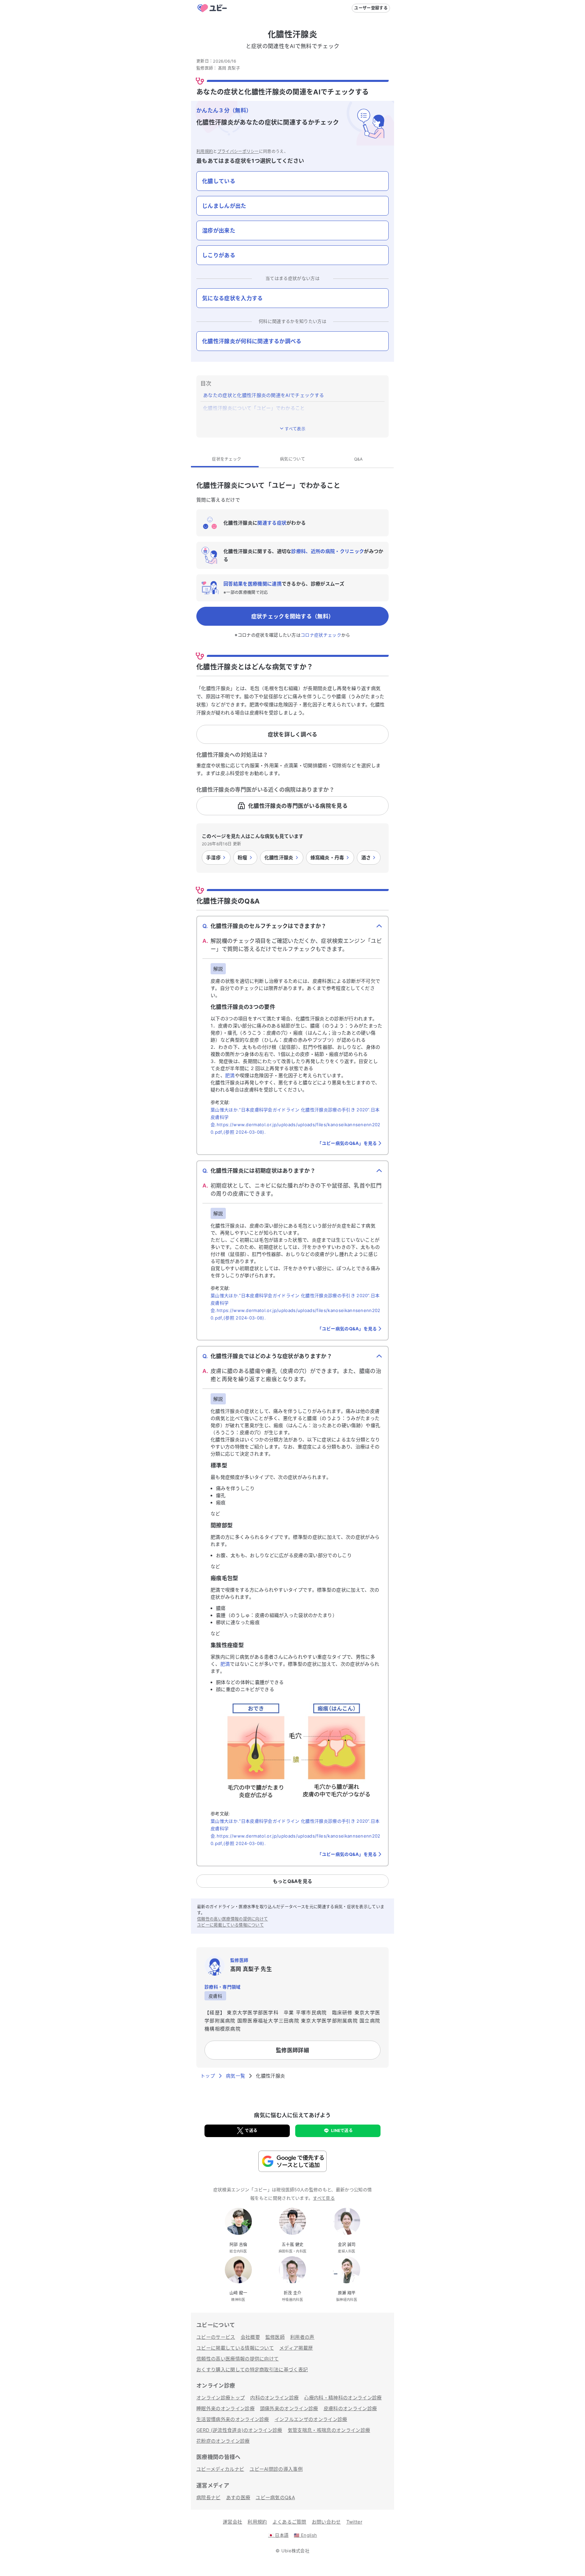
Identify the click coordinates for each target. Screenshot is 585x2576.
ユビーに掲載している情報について (230, 1925)
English (305, 2535)
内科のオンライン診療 (274, 2397)
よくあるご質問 (289, 2522)
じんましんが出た (224, 206)
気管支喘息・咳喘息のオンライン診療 (329, 2430)
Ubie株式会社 (296, 2551)
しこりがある (219, 255)
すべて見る (324, 2198)
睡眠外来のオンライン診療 (225, 2408)
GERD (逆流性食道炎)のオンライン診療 (239, 2430)
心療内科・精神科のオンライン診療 (343, 2397)
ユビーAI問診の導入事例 (276, 2469)
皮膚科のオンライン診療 (350, 2408)
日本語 (278, 2535)
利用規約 (205, 151)
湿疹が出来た (219, 230)
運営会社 (232, 2522)
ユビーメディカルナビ (220, 2469)
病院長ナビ (209, 2497)
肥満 (230, 1075)
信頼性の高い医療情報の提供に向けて (232, 1919)
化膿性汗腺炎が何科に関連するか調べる (252, 341)
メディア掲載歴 (296, 2348)
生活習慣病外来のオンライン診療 (233, 2419)
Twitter (354, 2522)
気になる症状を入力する (233, 298)
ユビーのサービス (216, 2337)
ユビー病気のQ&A (275, 2497)
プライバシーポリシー (238, 151)
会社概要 (250, 2337)
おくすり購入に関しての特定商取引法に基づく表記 (252, 2369)
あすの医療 (238, 2497)
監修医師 (275, 2337)
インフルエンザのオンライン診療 (311, 2419)
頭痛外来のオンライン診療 (289, 2408)
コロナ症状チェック (321, 635)
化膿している (219, 181)
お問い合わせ (326, 2522)
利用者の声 (302, 2337)
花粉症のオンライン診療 (223, 2441)
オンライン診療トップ (221, 2397)
